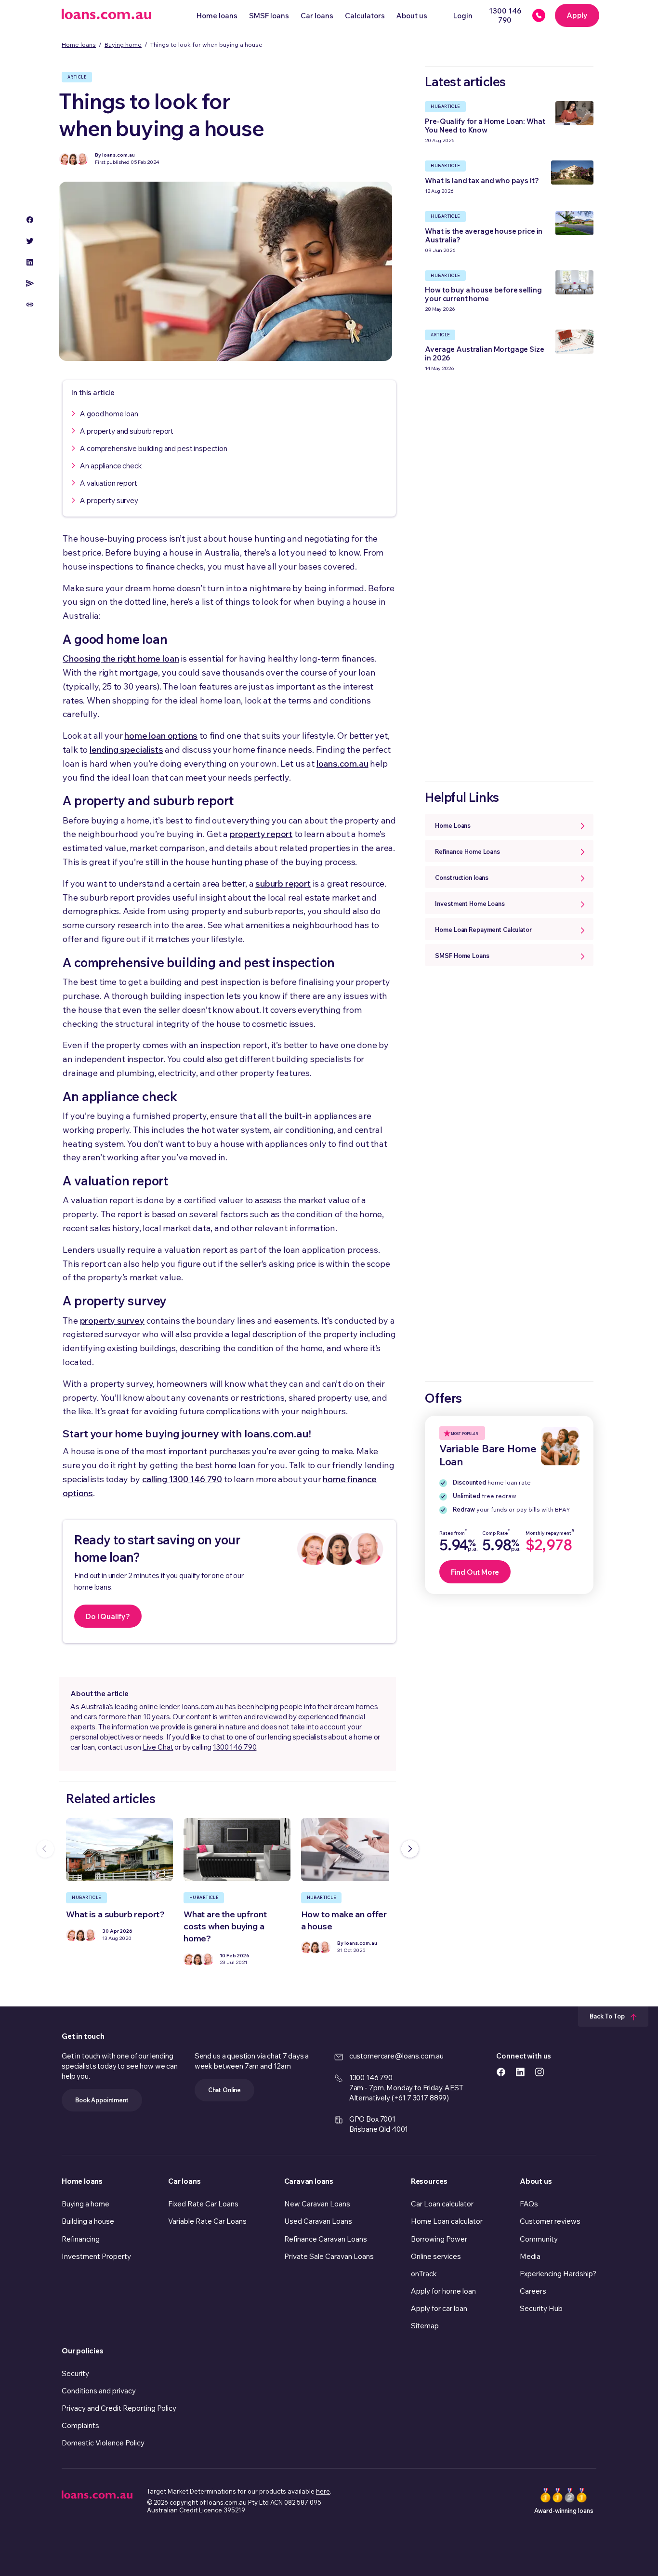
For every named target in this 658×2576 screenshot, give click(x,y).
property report (261, 834)
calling (182, 1479)
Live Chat (158, 1747)
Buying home (123, 44)
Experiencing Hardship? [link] (558, 2274)
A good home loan (109, 414)
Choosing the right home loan (121, 658)
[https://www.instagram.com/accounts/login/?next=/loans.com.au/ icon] (540, 2071)
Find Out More (475, 1572)
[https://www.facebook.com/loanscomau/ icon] (501, 2071)
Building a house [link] (88, 2221)
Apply (577, 15)
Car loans (317, 16)
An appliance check (111, 466)
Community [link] (539, 2239)
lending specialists (126, 750)
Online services (436, 2256)
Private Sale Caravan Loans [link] (329, 2256)
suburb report (283, 883)
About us (412, 16)
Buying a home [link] (86, 2204)
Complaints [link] (80, 2425)
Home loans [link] (82, 2181)
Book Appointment (102, 2100)
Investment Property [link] (96, 2256)
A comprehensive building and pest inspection (153, 448)
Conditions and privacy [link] (99, 2391)
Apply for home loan (443, 2291)
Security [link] (75, 2373)
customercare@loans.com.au (396, 2056)
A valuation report (108, 483)
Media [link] (530, 2256)
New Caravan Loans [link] (317, 2204)
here (323, 2491)
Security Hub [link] (541, 2308)
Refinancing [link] (81, 2239)
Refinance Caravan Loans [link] (326, 2239)
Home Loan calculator (447, 2221)
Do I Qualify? (108, 1616)
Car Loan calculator (442, 2204)
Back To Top (608, 2016)
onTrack (424, 2274)
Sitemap (425, 2326)
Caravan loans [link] (309, 2181)
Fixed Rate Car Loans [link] (203, 2204)
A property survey (109, 500)
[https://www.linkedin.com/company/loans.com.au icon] (520, 2071)
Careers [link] (533, 2291)
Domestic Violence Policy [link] (103, 2443)
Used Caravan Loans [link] (318, 2221)
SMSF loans (269, 16)
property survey (112, 1321)
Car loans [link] (184, 2181)
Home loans (217, 16)
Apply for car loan (439, 2308)
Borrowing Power (439, 2239)
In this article (93, 392)
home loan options (161, 736)
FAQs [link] (529, 2204)
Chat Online (224, 2090)
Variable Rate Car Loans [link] (207, 2221)
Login (463, 16)
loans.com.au (342, 764)
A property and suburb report (127, 431)
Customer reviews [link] (550, 2221)
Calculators (365, 16)
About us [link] (536, 2181)
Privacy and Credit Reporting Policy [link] (119, 2408)
